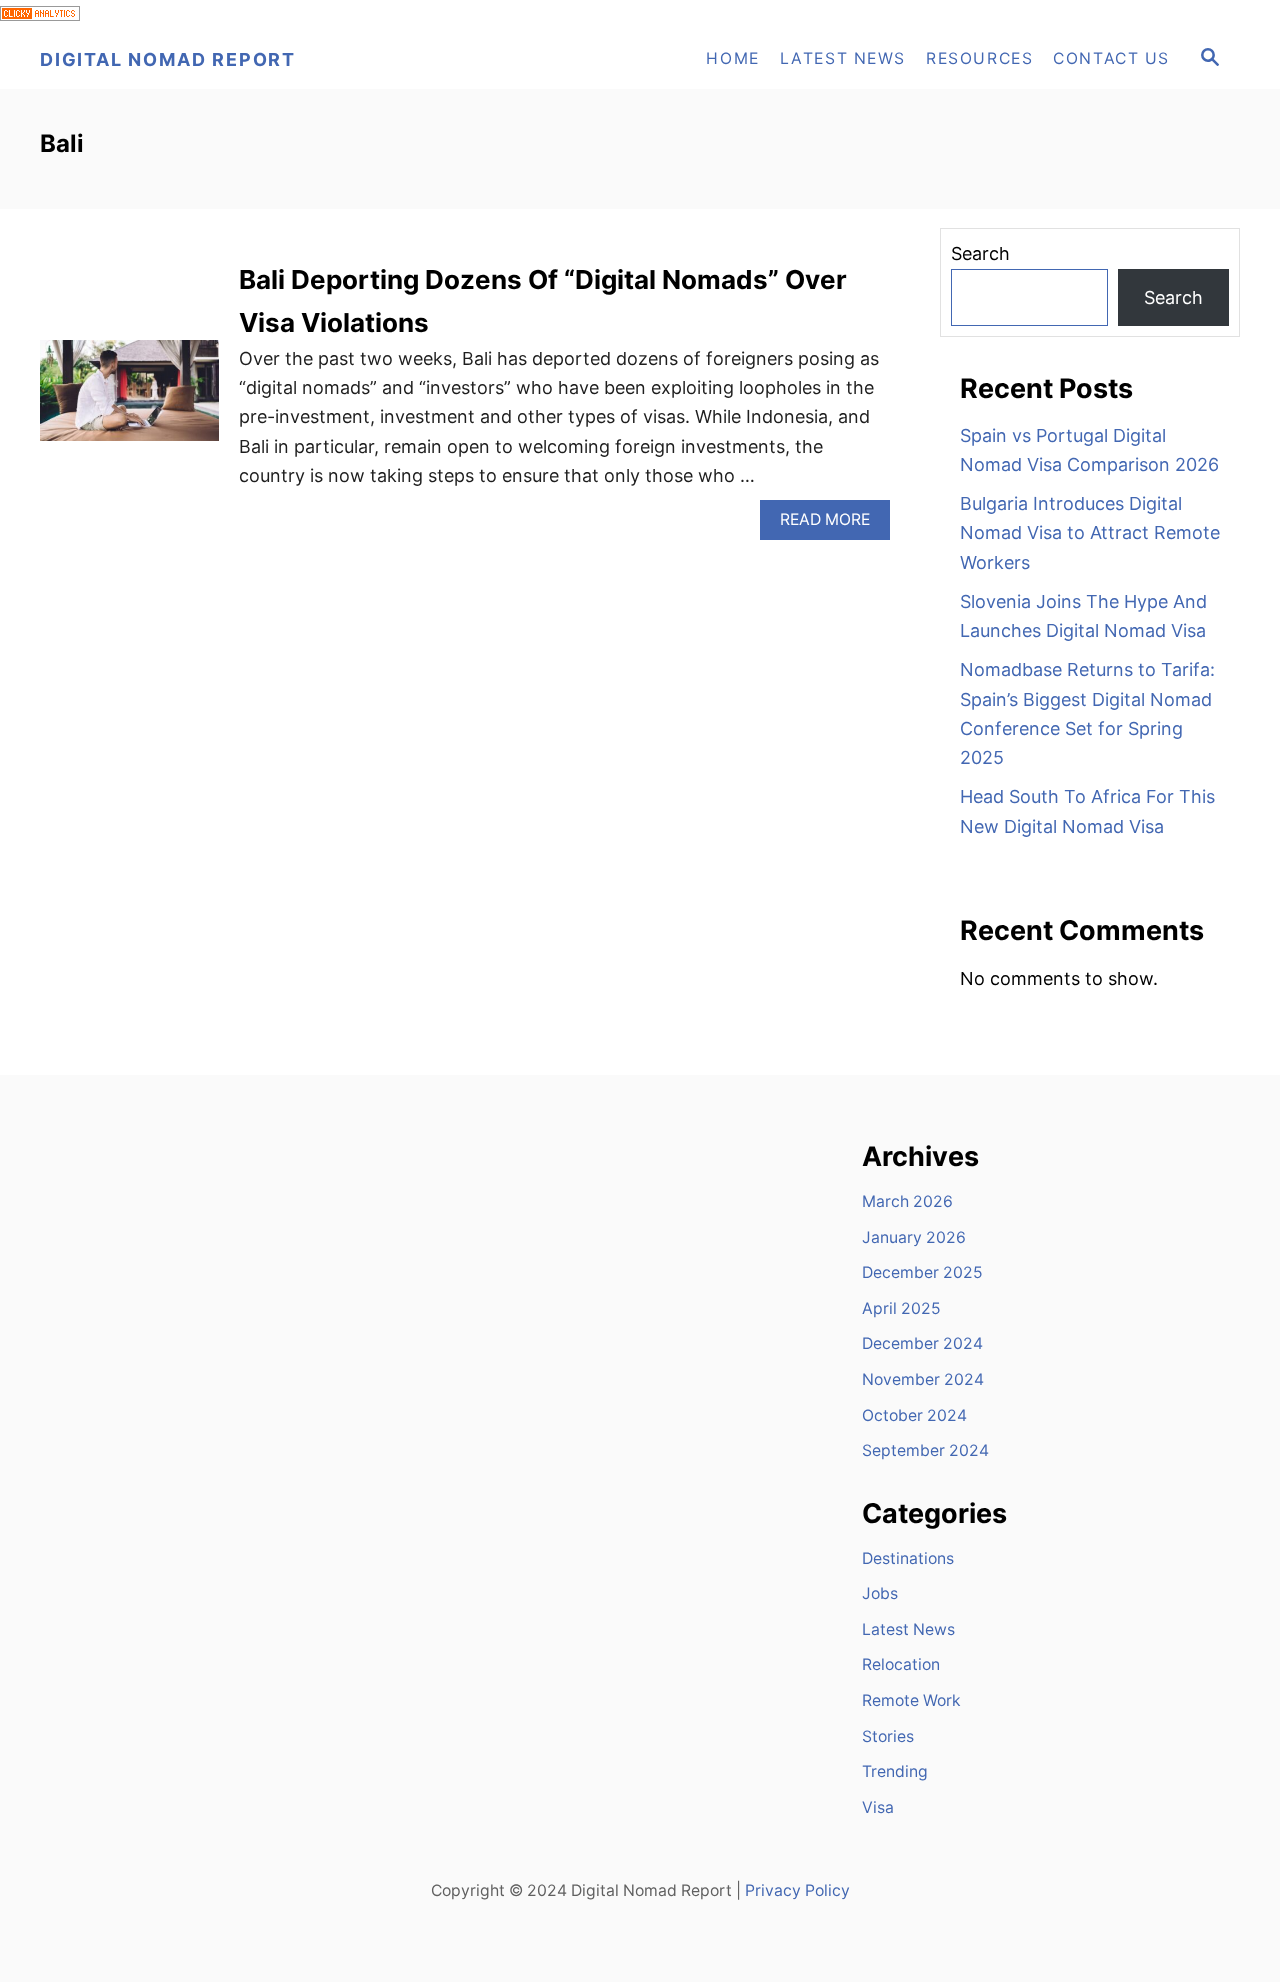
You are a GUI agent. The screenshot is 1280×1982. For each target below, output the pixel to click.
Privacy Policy (797, 1890)
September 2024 (925, 1450)
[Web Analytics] (40, 14)
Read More (835, 524)
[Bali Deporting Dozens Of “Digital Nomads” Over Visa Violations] (129, 399)
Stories (888, 1736)
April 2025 (901, 1308)
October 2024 (914, 1415)
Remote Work (911, 1700)
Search (980, 253)
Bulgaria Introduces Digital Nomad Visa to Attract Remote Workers (1090, 533)
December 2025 (922, 1272)
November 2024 (923, 1379)
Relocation (901, 1664)
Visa (878, 1807)
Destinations (908, 1558)
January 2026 (914, 1237)
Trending (895, 1771)
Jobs (880, 1593)
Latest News (908, 1629)
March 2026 (907, 1201)
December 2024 (922, 1343)
